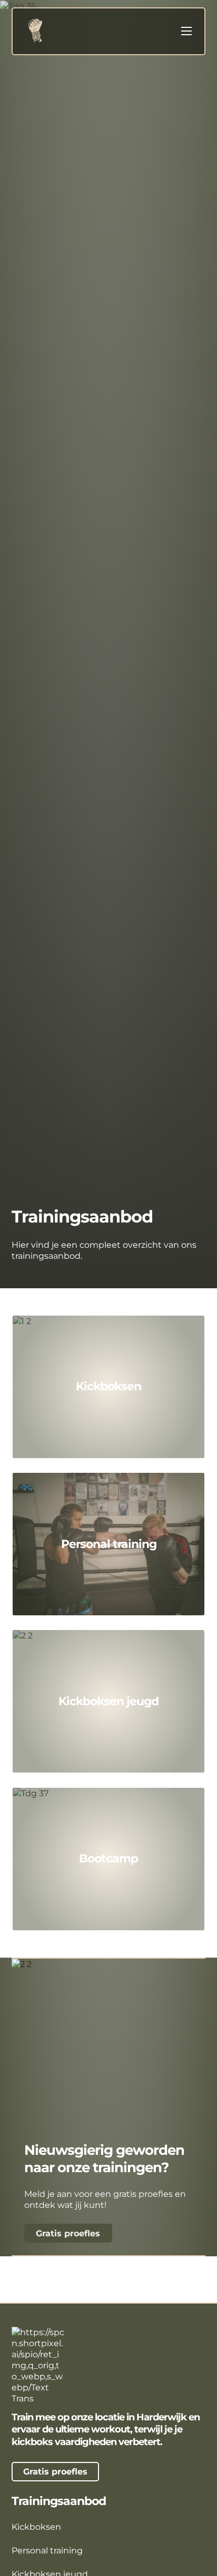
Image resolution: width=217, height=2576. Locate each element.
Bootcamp (108, 1858)
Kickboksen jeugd (108, 1701)
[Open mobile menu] (186, 31)
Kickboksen (108, 1386)
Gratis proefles (68, 2233)
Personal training (109, 1544)
